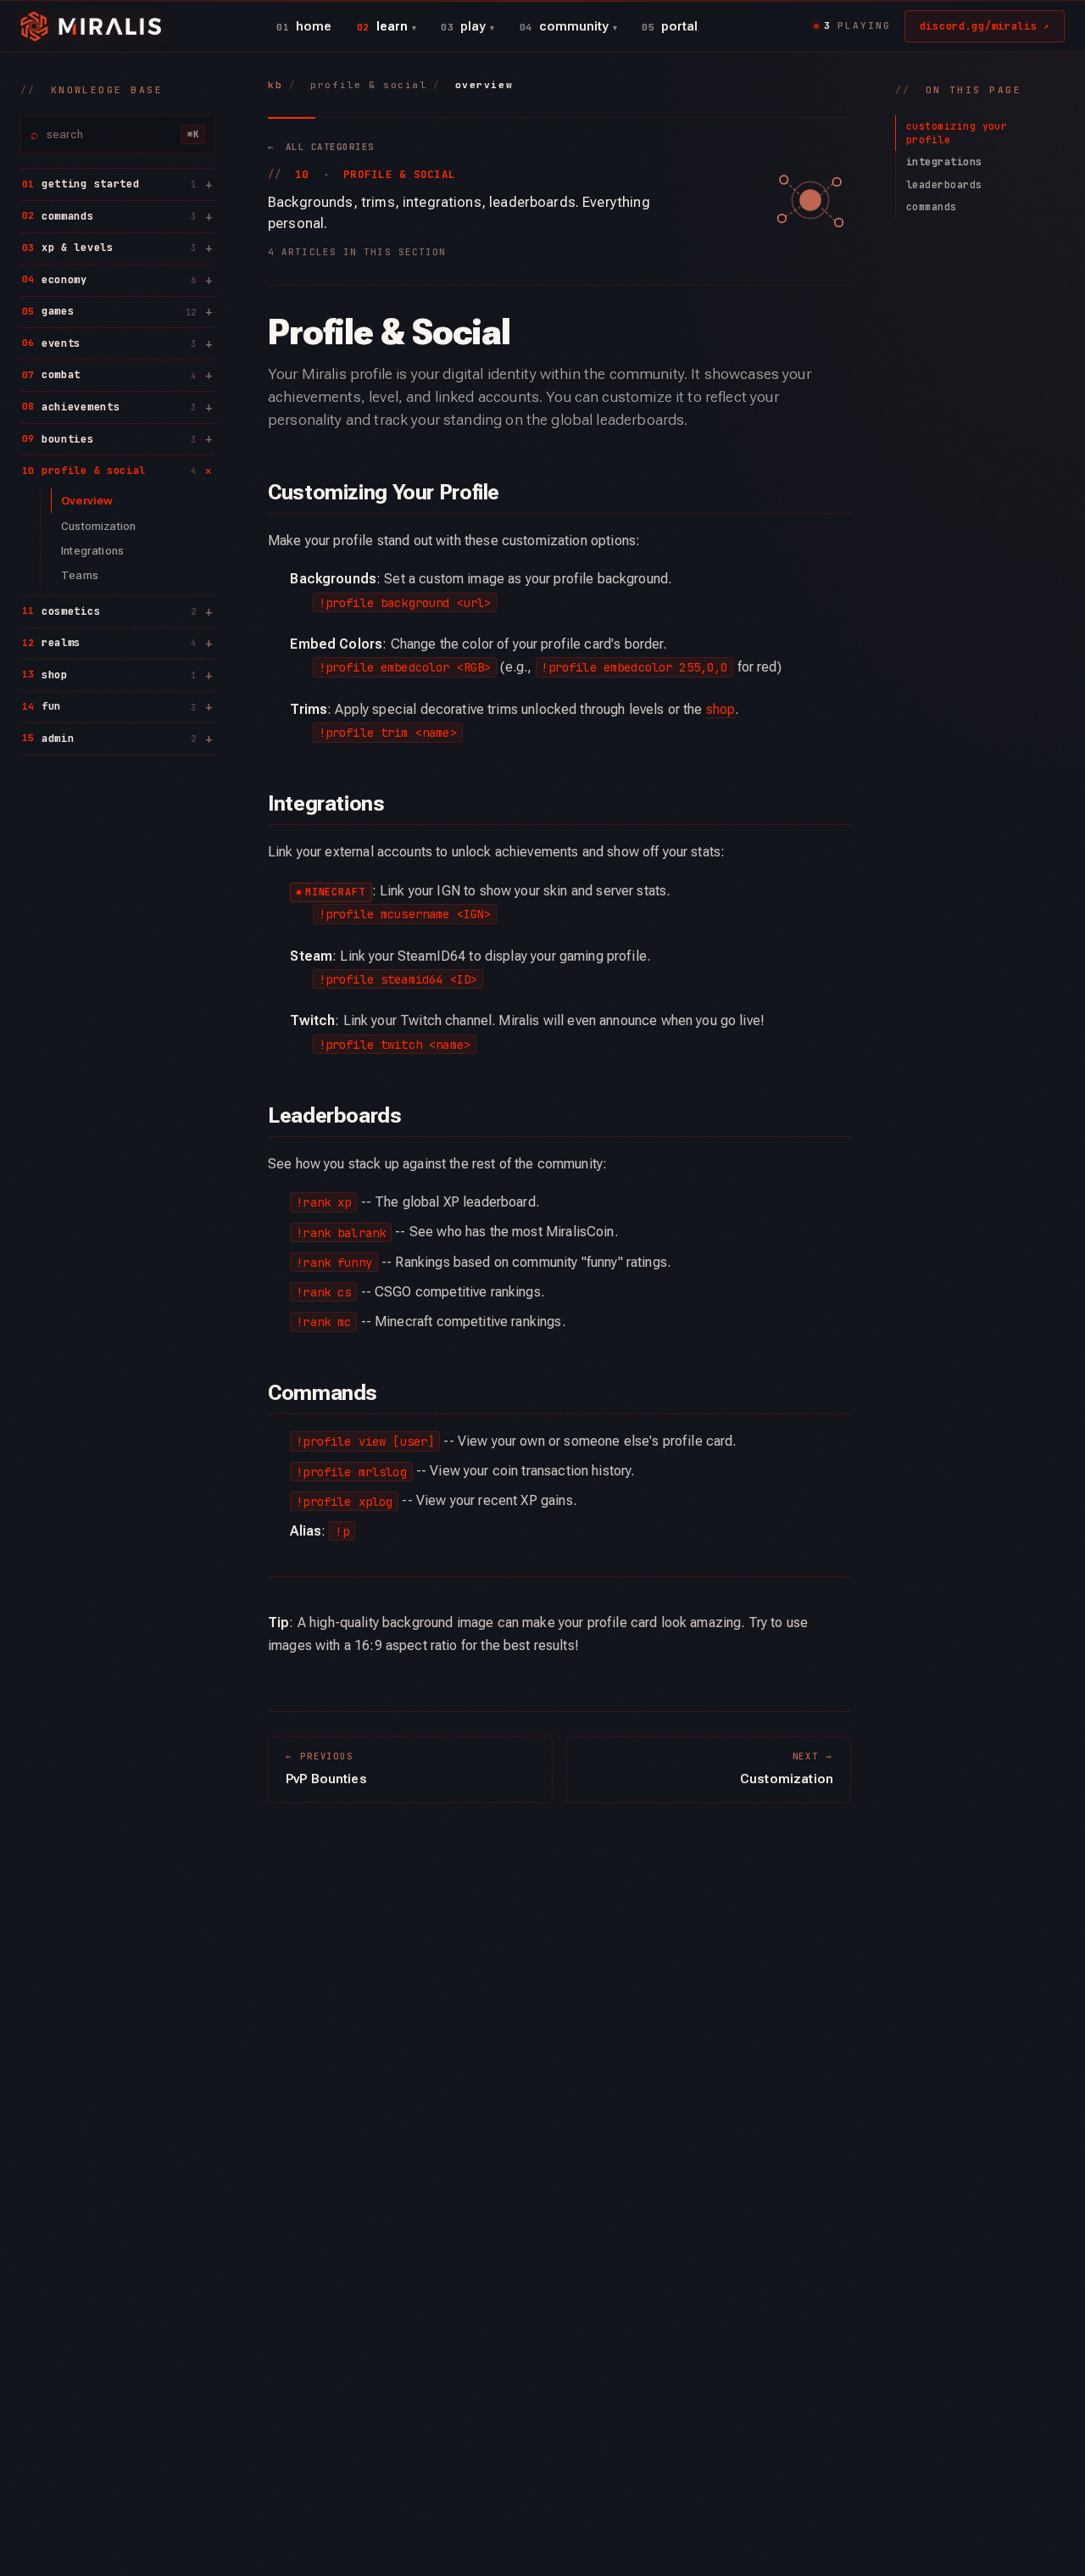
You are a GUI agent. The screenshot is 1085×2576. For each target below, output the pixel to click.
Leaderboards (944, 184)
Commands (932, 206)
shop (721, 709)
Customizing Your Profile (957, 133)
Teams (80, 575)
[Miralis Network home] (91, 26)
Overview (87, 500)
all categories (321, 147)
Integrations (92, 549)
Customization (98, 525)
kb (275, 85)
